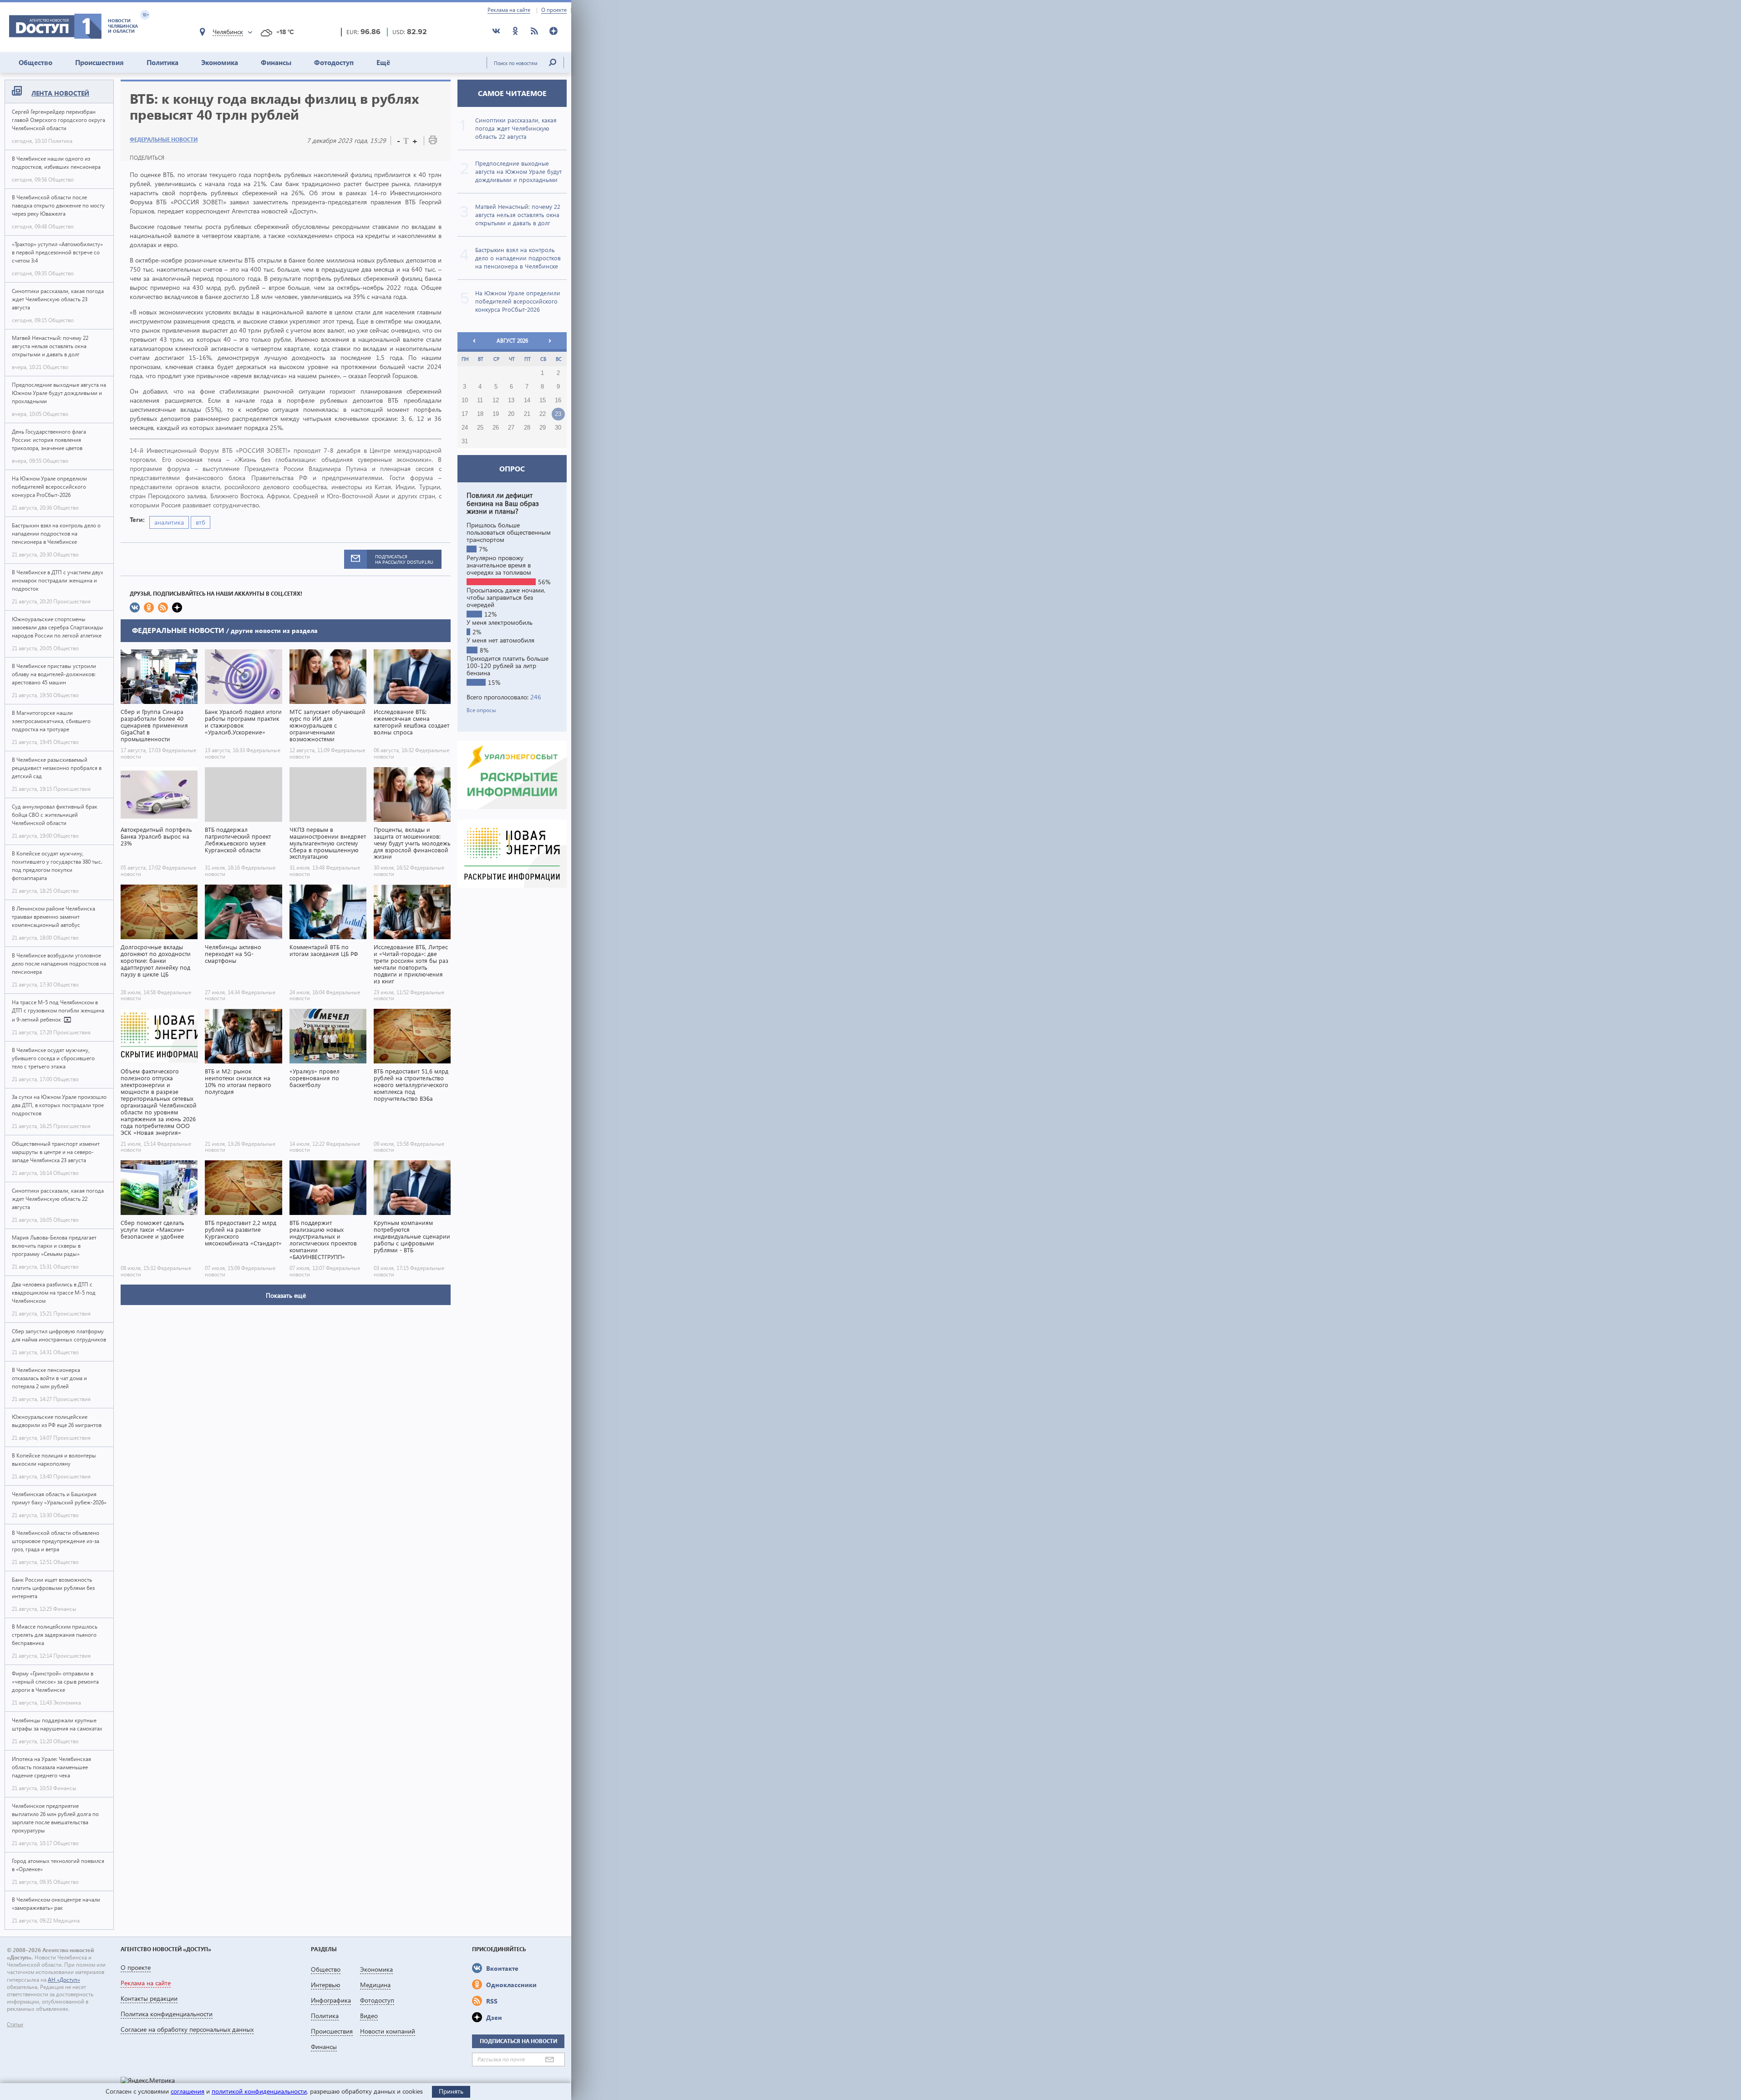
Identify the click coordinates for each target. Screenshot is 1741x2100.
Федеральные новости (164, 139)
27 (511, 428)
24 (465, 428)
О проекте (554, 10)
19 (496, 414)
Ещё (383, 62)
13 (511, 400)
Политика (162, 62)
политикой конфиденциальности (259, 2091)
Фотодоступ (334, 62)
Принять (451, 2091)
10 (465, 400)
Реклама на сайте (509, 10)
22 (543, 414)
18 (480, 414)
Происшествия (99, 62)
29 (543, 428)
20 (511, 414)
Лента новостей (60, 93)
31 (465, 441)
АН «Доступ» (64, 1980)
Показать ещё (286, 1295)
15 (543, 400)
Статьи (15, 2024)
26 (496, 428)
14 (527, 400)
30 (558, 428)
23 (558, 414)
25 (480, 428)
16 (558, 400)
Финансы (276, 62)
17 (465, 414)
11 (480, 400)
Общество (36, 62)
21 (527, 414)
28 (527, 428)
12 (496, 400)
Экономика (220, 62)
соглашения (188, 2091)
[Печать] (433, 142)
